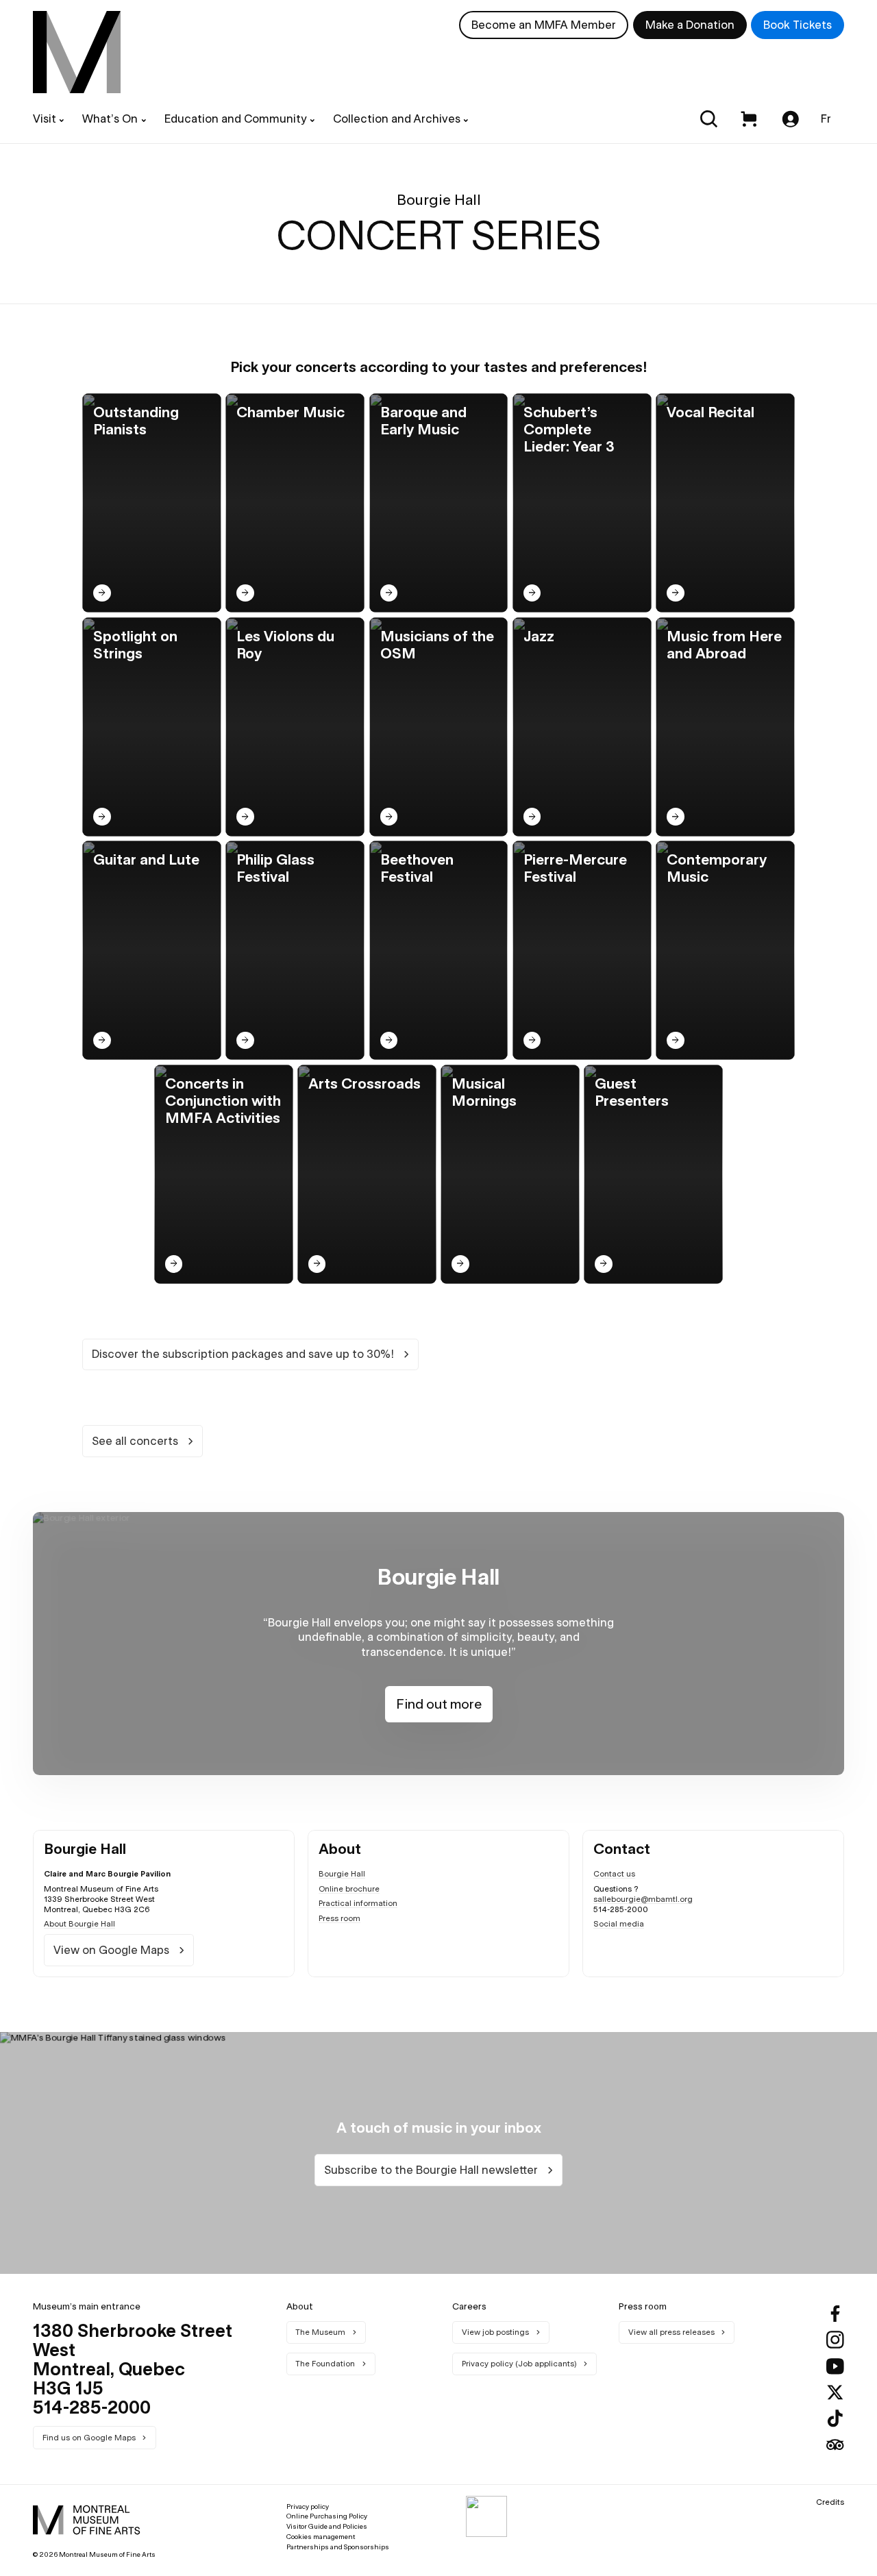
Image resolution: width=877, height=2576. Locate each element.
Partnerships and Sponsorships (338, 2547)
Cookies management (321, 2537)
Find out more (439, 1704)
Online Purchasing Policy (327, 2516)
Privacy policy (308, 2506)
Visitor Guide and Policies (327, 2526)
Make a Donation (690, 25)
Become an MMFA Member (544, 25)
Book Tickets (798, 25)
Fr (826, 119)
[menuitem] (77, 52)
